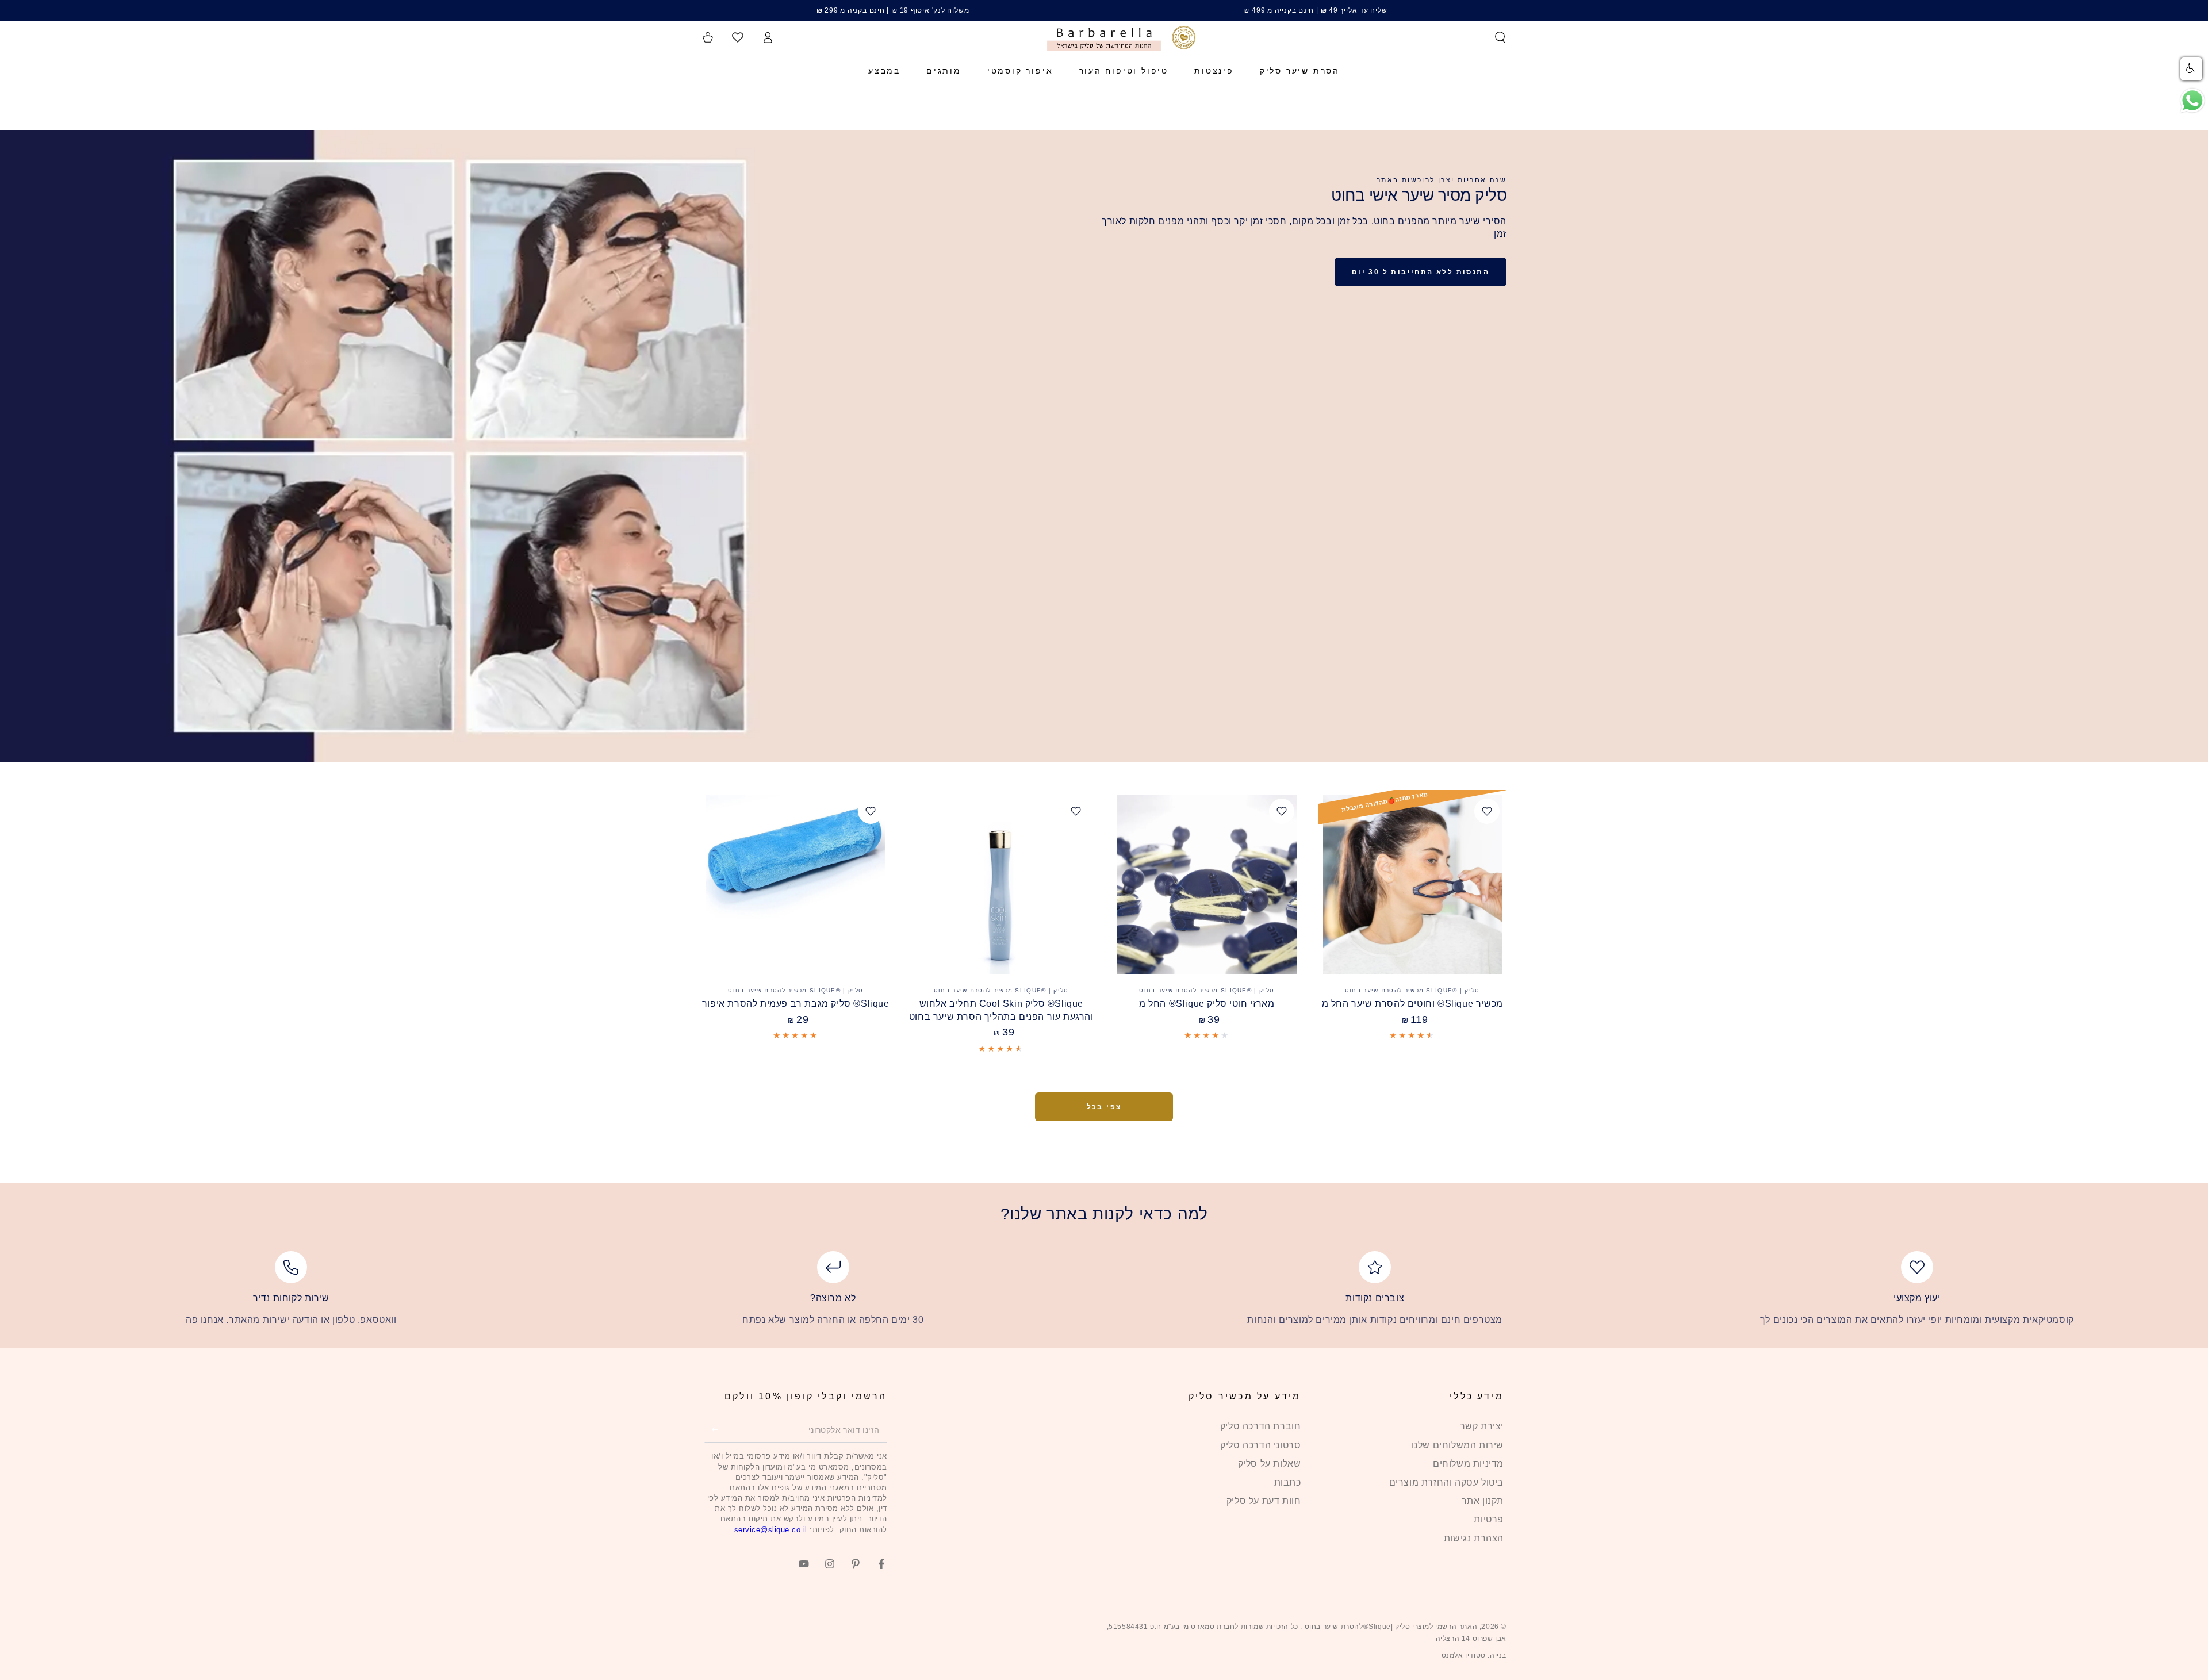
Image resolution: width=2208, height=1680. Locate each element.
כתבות (1288, 1483)
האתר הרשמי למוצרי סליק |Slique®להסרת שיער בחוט (1390, 1627)
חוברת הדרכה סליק (1261, 1426)
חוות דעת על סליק (1264, 1501)
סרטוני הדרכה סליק (1260, 1445)
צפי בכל (1104, 1107)
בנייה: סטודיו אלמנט (1474, 1655)
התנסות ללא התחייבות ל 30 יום (1421, 272)
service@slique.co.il (771, 1530)
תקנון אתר (1483, 1501)
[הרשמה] (711, 1429)
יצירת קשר (1482, 1426)
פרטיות (1489, 1519)
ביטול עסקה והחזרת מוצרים (1446, 1483)
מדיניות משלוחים (1468, 1464)
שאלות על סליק (1270, 1464)
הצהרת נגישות (1474, 1538)
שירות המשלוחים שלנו (1458, 1445)
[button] (1500, 37)
